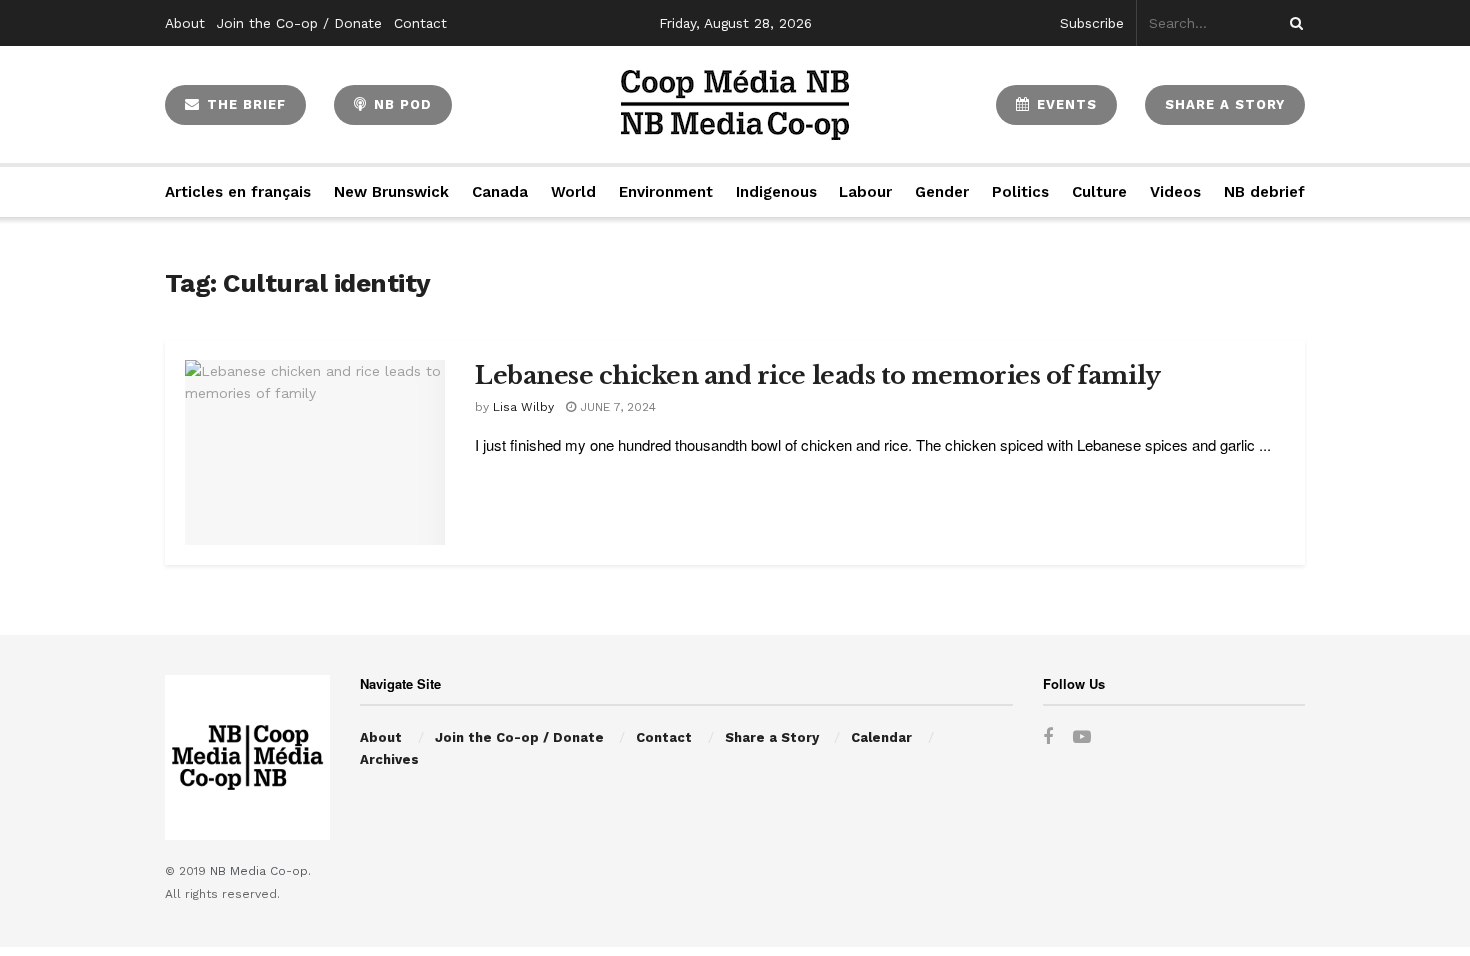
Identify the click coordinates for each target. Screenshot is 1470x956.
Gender (942, 192)
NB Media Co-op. (260, 871)
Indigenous (776, 192)
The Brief (244, 104)
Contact (420, 23)
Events (1064, 104)
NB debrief (1264, 192)
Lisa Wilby (523, 407)
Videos (1175, 192)
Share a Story (772, 737)
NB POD (400, 104)
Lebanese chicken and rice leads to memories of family (818, 375)
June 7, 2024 (616, 407)
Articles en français (238, 192)
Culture (1099, 192)
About (185, 23)
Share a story (1225, 104)
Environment (666, 192)
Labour (865, 192)
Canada (500, 192)
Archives (389, 759)
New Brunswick (391, 192)
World (573, 192)
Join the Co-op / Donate (299, 23)
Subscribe (1092, 23)
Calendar (881, 737)
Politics (1020, 192)
